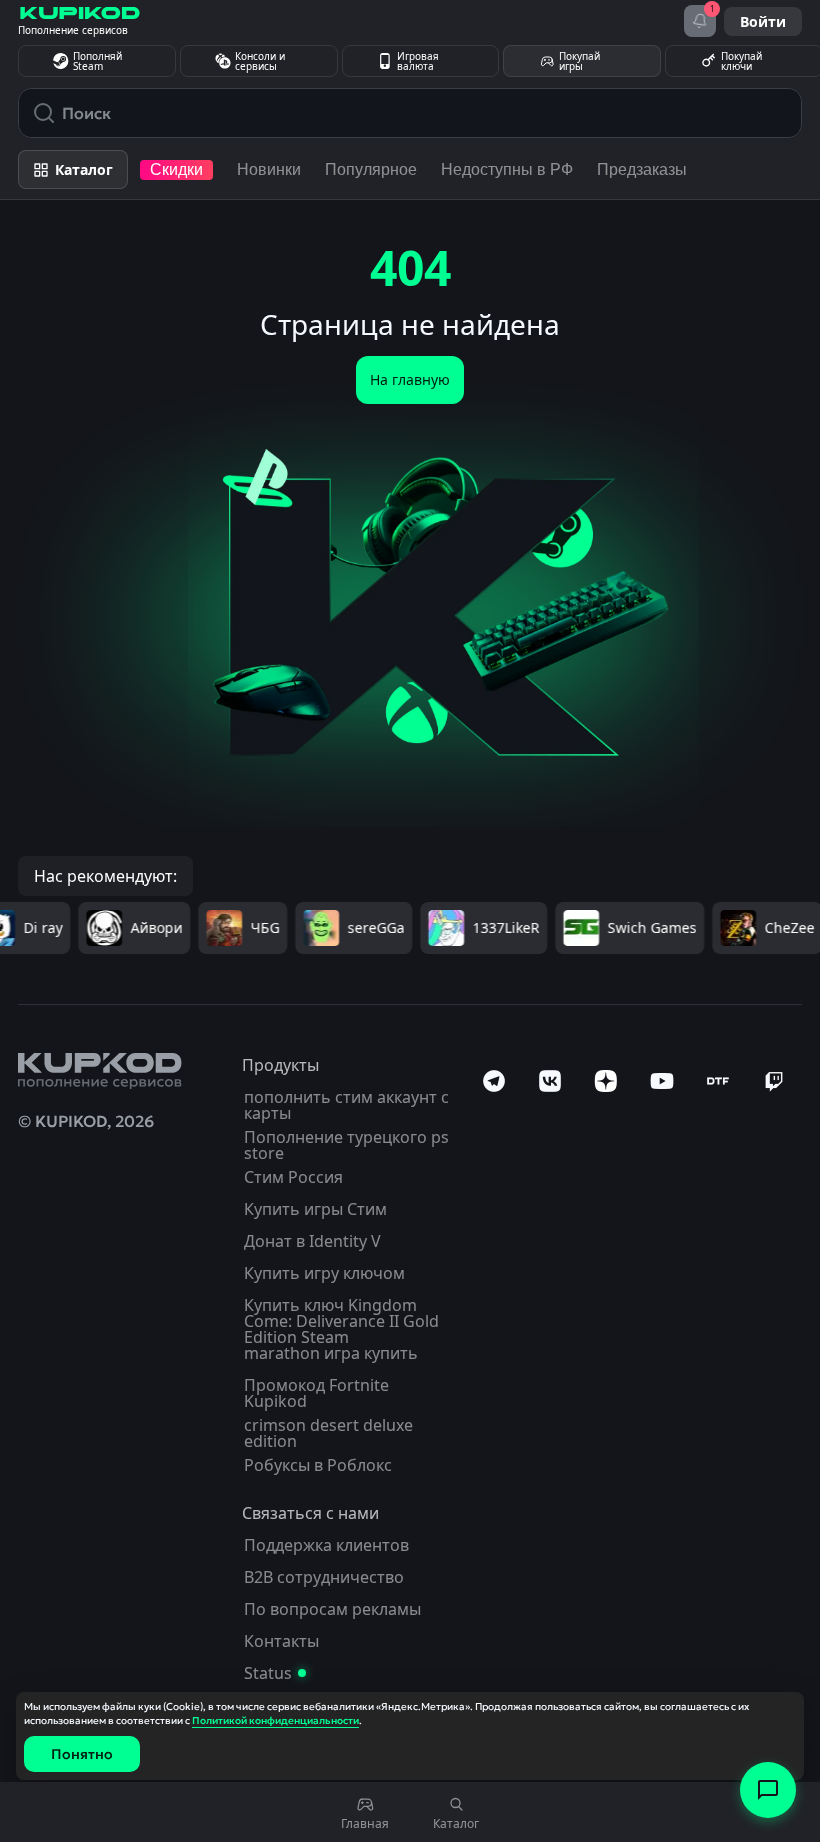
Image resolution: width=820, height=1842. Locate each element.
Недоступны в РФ (507, 169)
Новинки (269, 169)
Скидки (176, 169)
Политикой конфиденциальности (275, 1720)
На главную (410, 379)
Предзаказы (642, 169)
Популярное (371, 169)
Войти (763, 21)
